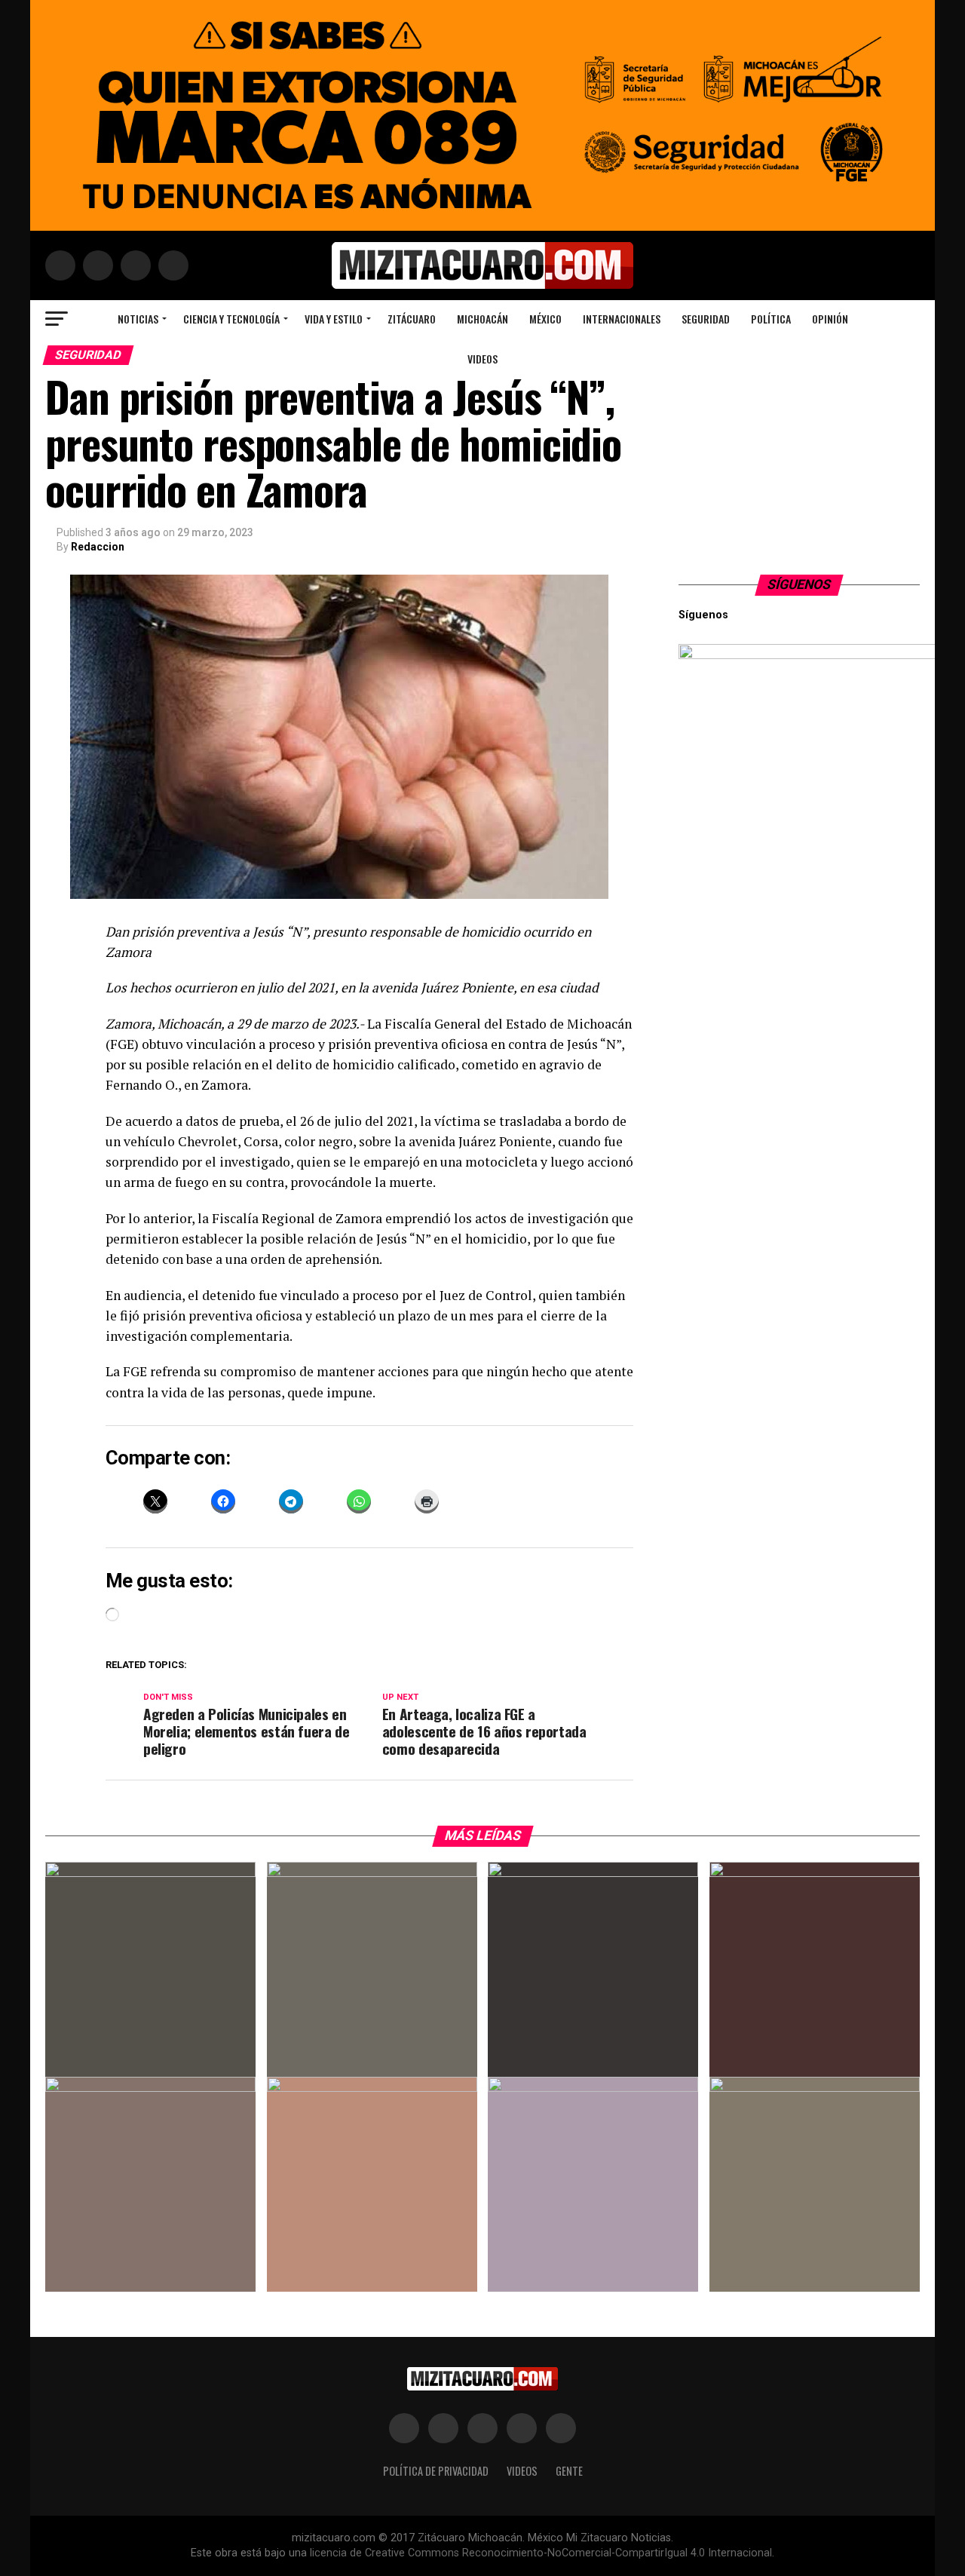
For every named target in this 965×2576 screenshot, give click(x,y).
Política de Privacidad (436, 2471)
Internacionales (622, 319)
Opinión (830, 319)
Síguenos (800, 584)
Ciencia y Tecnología (231, 319)
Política (771, 319)
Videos (482, 359)
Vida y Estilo (334, 319)
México (545, 319)
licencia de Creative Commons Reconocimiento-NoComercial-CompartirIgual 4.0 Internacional (541, 2553)
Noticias (138, 319)
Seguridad (706, 319)
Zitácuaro (412, 319)
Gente (569, 2471)
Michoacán (482, 319)
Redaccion (98, 547)
